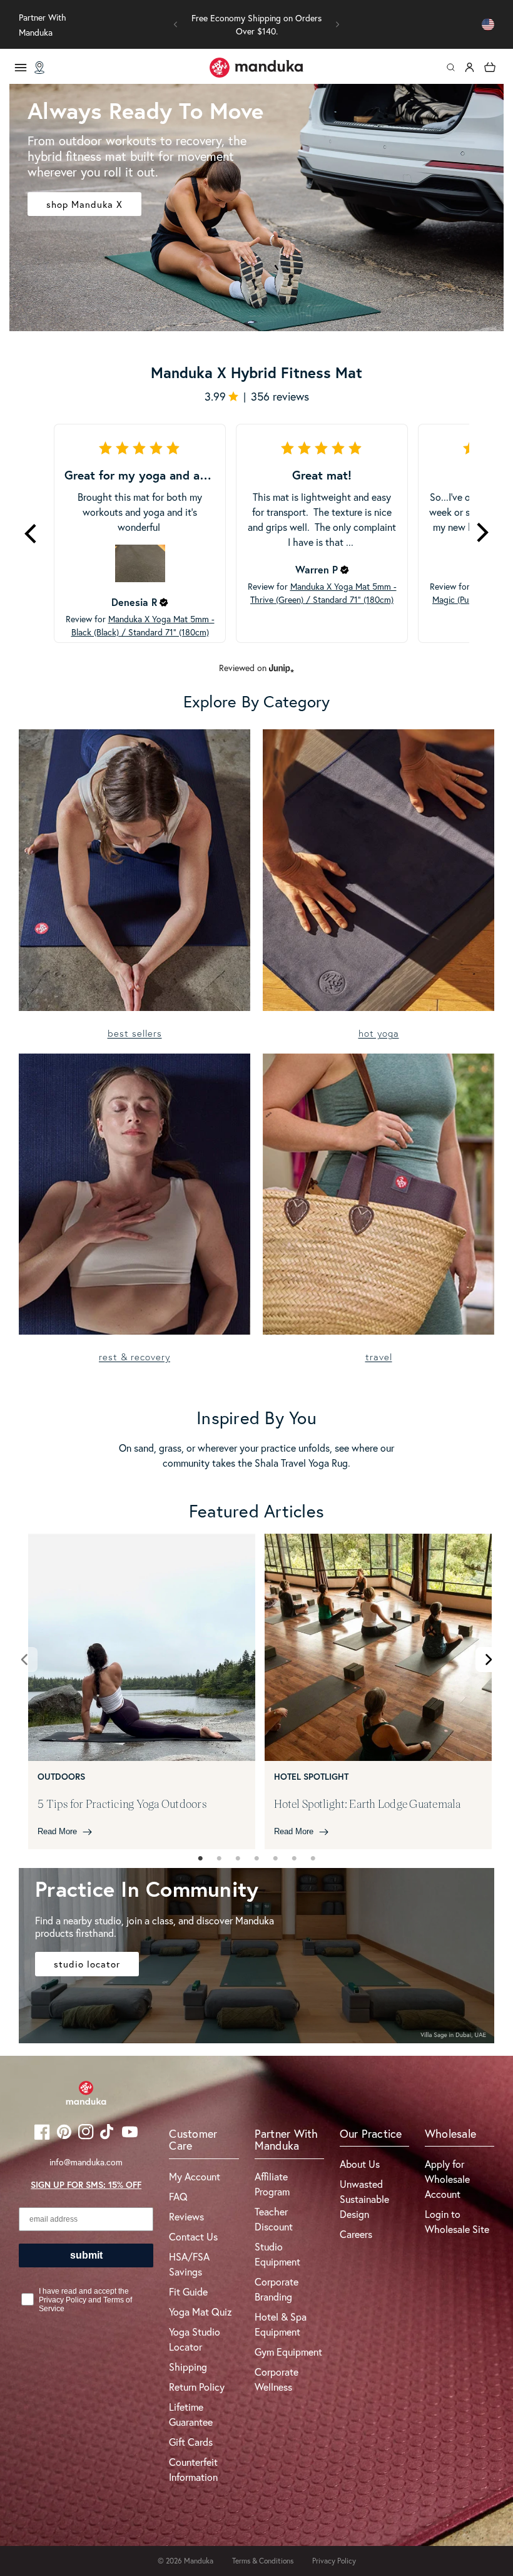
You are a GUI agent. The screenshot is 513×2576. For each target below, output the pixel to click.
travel (379, 1357)
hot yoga (379, 1033)
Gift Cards (191, 2442)
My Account (195, 2176)
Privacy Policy (334, 2561)
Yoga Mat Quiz (201, 2312)
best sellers (135, 1033)
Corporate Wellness (277, 2379)
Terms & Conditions (263, 2561)
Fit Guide (188, 2291)
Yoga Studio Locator (195, 2339)
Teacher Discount (274, 2219)
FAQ (178, 2196)
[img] (164, 602)
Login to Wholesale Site (457, 2221)
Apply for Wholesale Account (447, 2179)
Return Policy (197, 2387)
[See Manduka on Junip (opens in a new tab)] (282, 668)
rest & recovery (135, 1357)
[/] (256, 68)
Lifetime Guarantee (191, 2414)
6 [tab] (294, 1859)
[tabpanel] (142, 1691)
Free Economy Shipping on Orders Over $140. (256, 24)
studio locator (87, 1964)
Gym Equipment (288, 2352)
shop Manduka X (84, 204)
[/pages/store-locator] (39, 68)
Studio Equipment (277, 2254)
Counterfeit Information (193, 2469)
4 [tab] (256, 1859)
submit (86, 2255)
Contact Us (193, 2236)
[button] (176, 24)
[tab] (200, 1859)
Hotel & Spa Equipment (281, 2324)
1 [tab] (200, 1859)
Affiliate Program (272, 2184)
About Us (360, 2164)
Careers (356, 2234)
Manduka (199, 2561)
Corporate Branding (277, 2289)
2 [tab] (219, 1859)
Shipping (188, 2367)
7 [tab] (313, 1859)
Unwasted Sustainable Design (364, 2199)
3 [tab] (238, 1859)
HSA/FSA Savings (189, 2264)
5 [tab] (275, 1859)
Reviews (186, 2216)
